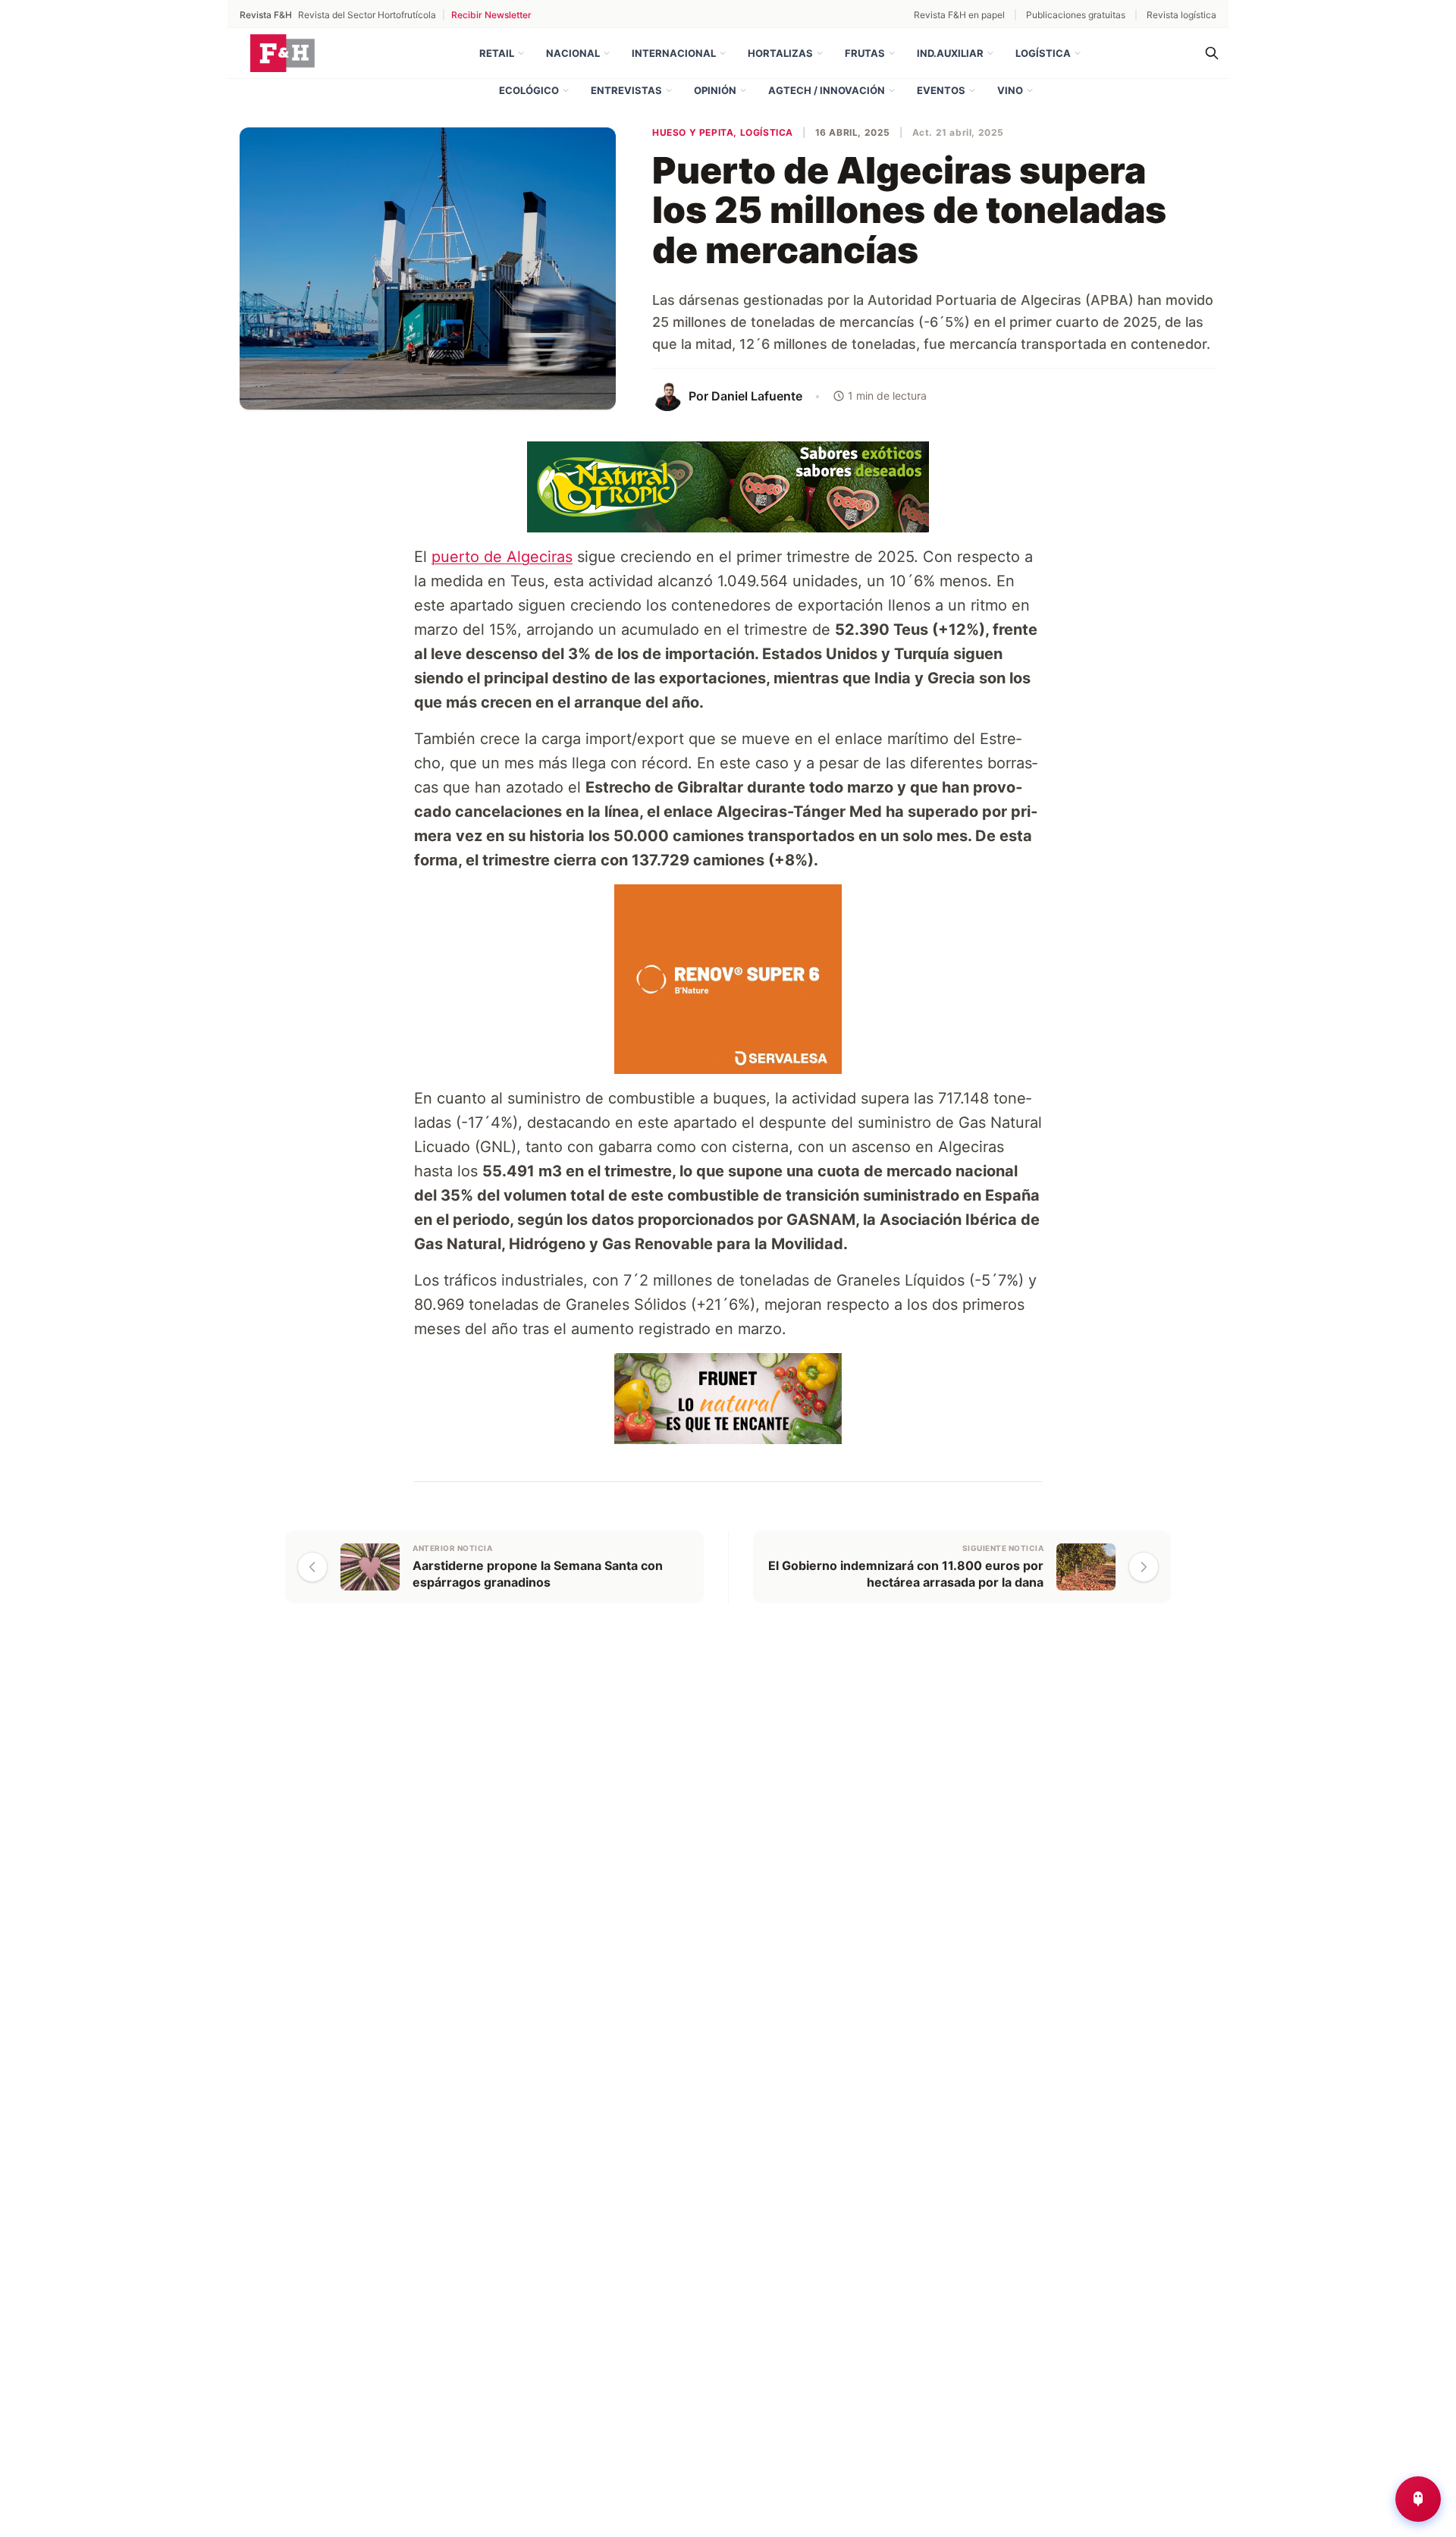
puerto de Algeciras (502, 557)
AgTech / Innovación (827, 90)
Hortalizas (780, 53)
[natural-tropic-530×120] (728, 485)
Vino (1010, 90)
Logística (1043, 53)
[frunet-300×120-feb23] (728, 1397)
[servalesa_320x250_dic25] (728, 978)
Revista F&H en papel (959, 15)
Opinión (715, 90)
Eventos (941, 90)
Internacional (674, 53)
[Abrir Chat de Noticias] (1418, 2499)
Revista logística (1181, 15)
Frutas (865, 53)
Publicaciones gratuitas (1076, 15)
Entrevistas (626, 90)
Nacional (573, 53)
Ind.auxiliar (950, 53)
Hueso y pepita (693, 132)
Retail (497, 53)
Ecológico (529, 90)
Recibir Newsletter (491, 15)
